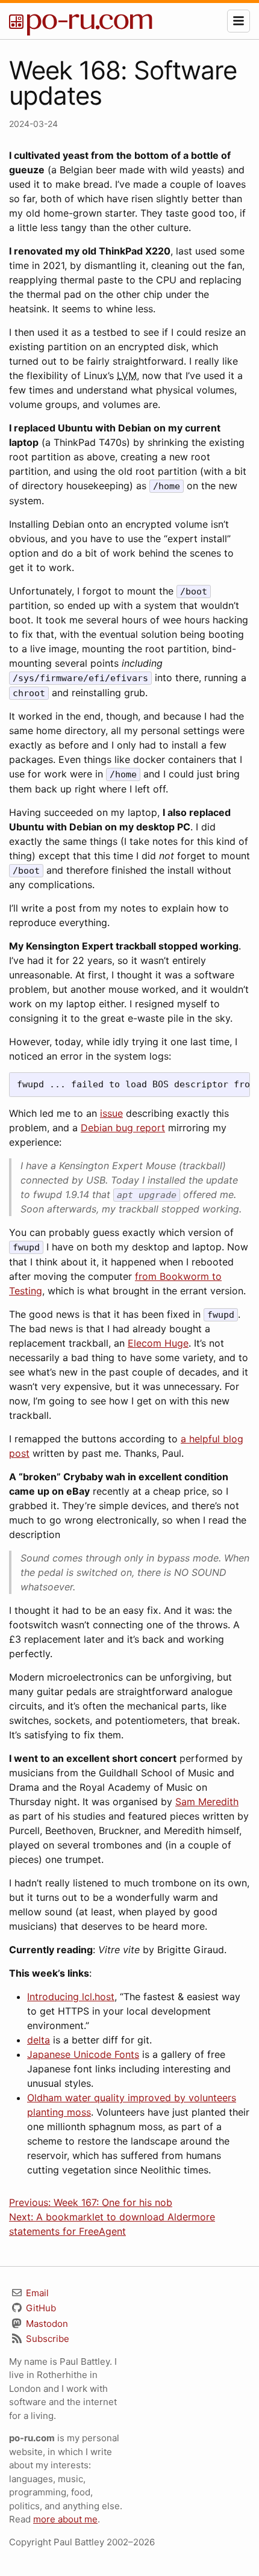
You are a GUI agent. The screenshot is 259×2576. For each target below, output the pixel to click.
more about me (65, 2519)
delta (39, 2040)
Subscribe (46, 2339)
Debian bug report (123, 1128)
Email (36, 2293)
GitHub (40, 2308)
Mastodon (46, 2324)
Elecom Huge (158, 1343)
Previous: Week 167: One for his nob (91, 2202)
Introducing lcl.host (71, 1997)
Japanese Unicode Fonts (83, 2054)
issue (111, 1113)
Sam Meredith (207, 1802)
